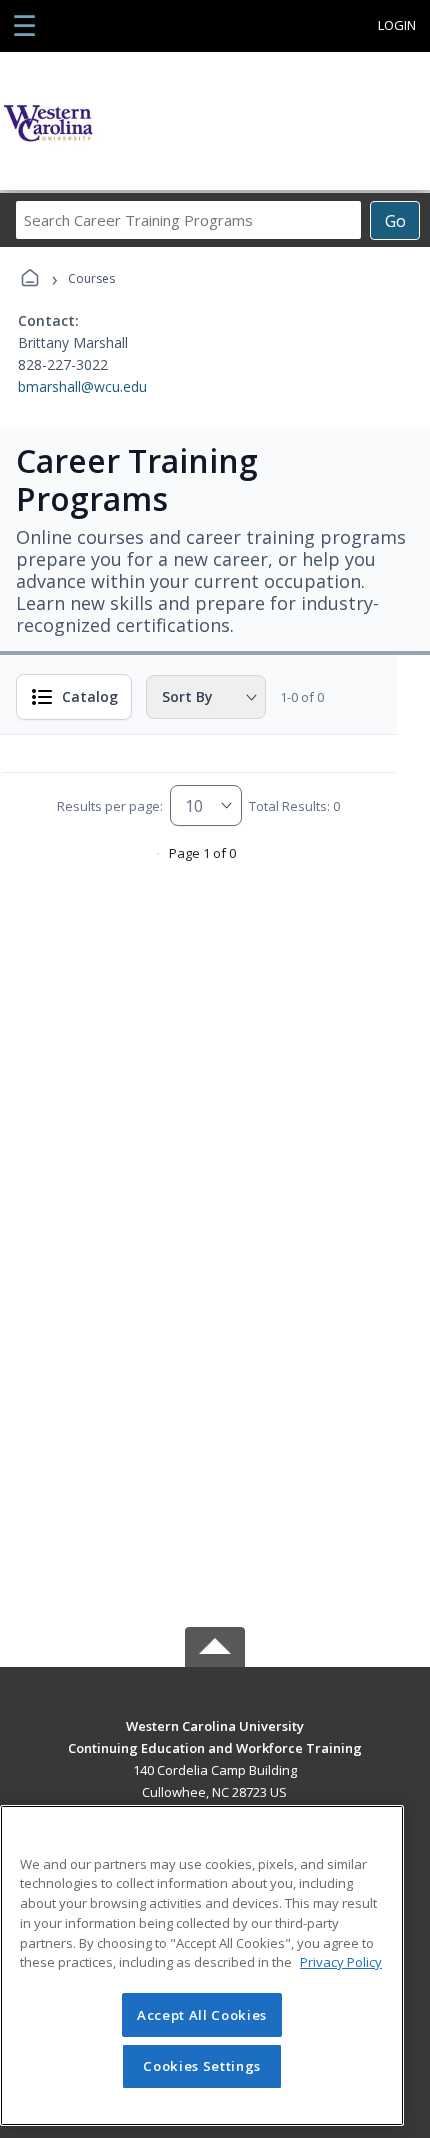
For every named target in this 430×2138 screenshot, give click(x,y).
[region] (202, 1965)
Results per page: (110, 806)
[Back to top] (215, 1740)
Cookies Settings (202, 2066)
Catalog (90, 696)
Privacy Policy (341, 1962)
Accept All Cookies (202, 2015)
